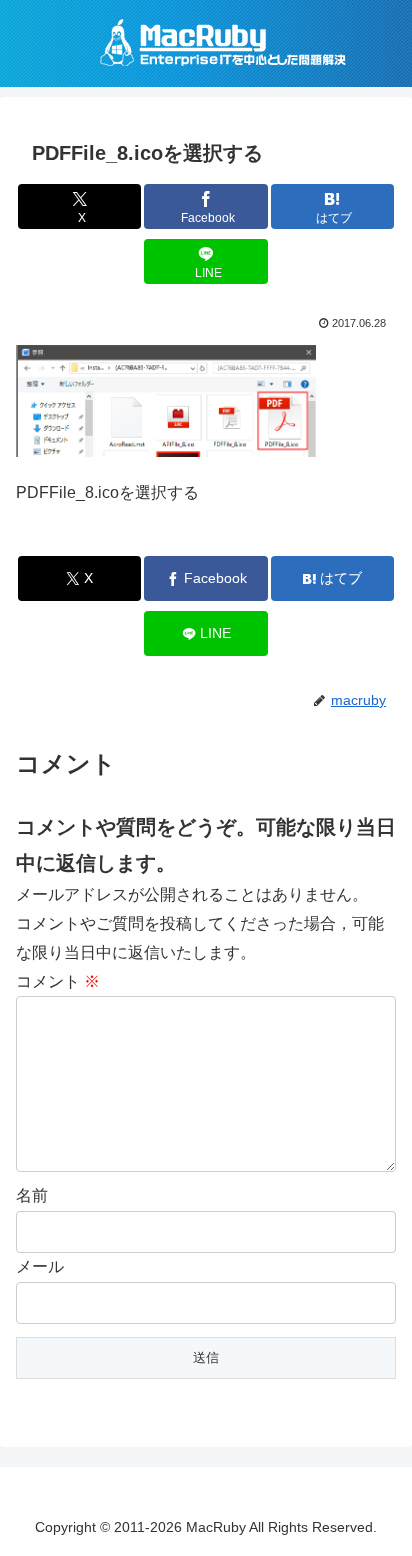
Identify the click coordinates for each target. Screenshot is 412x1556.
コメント (58, 981)
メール (40, 1266)
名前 (32, 1195)
